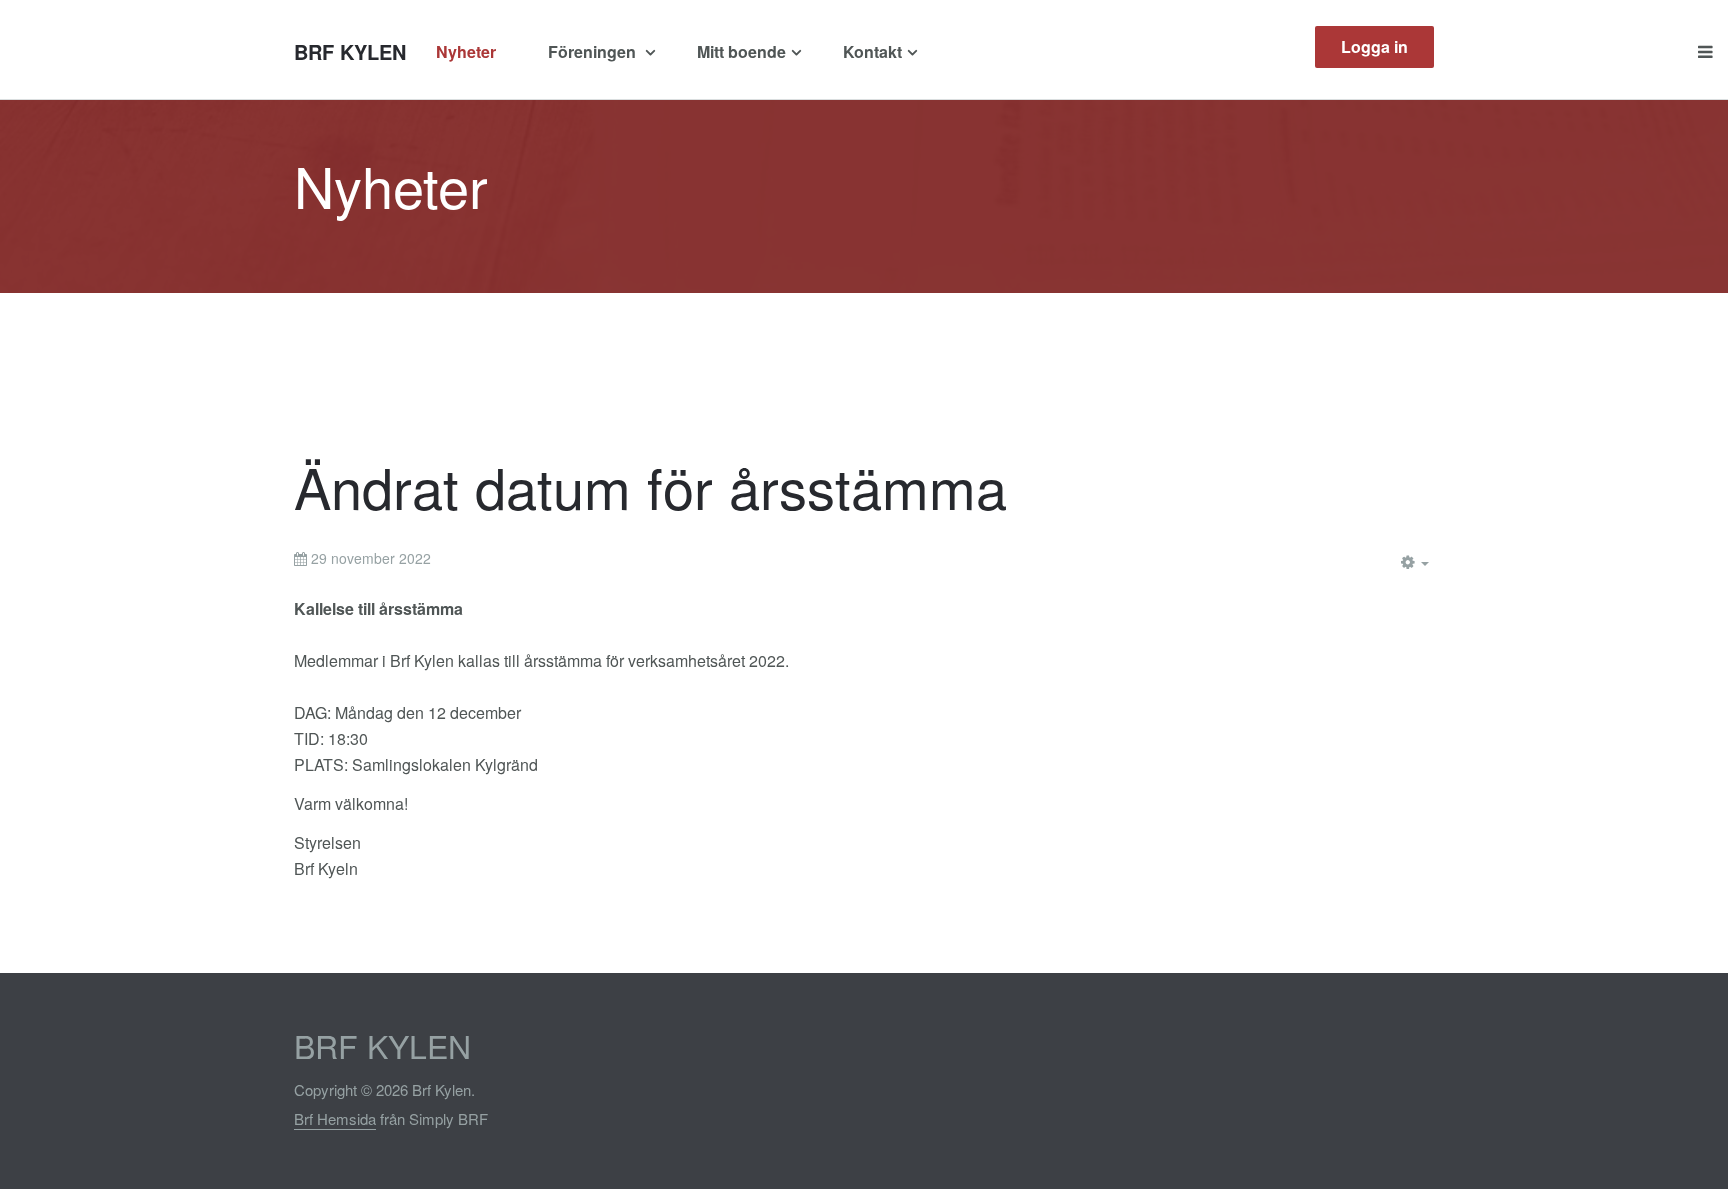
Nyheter (466, 51)
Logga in (1374, 46)
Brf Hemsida (335, 1118)
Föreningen (594, 51)
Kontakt (872, 51)
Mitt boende (741, 51)
